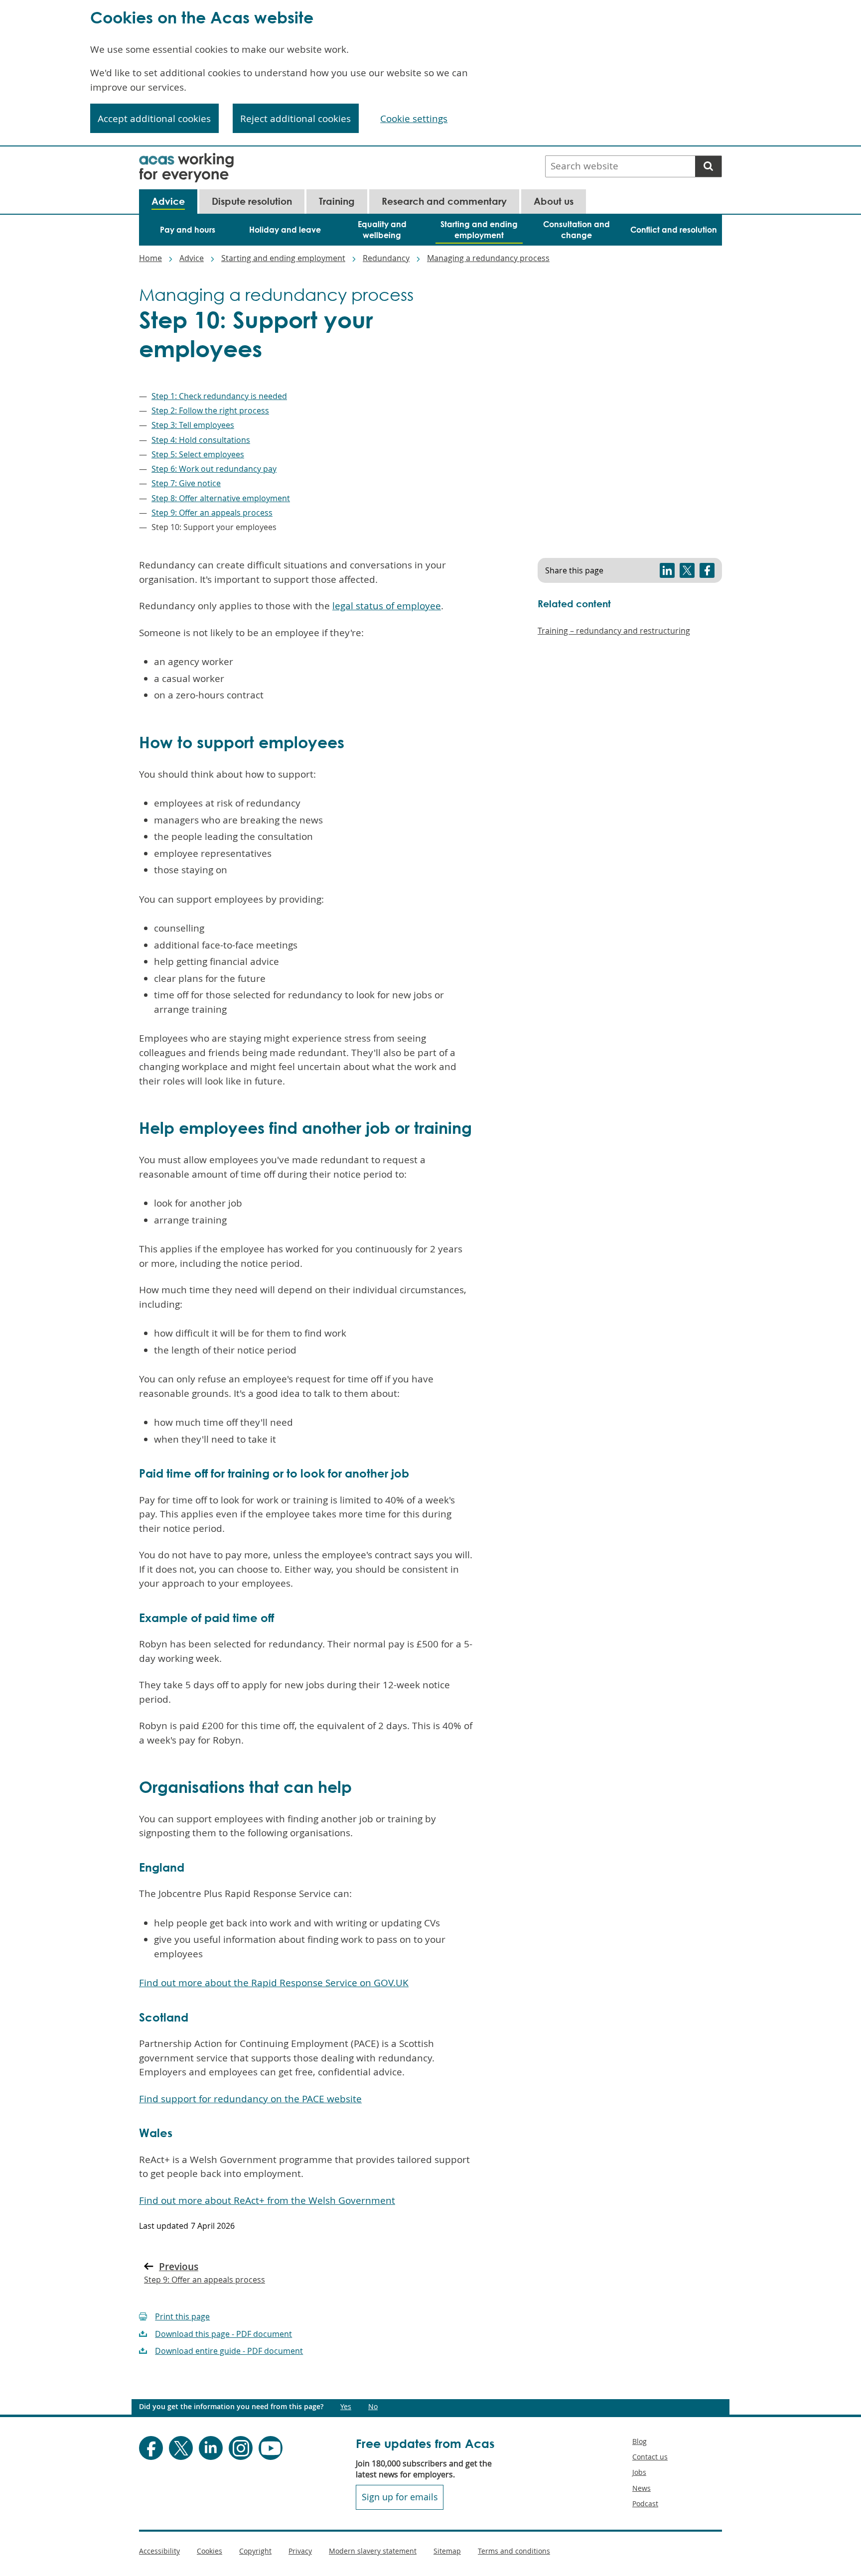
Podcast (645, 2504)
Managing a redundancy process (488, 258)
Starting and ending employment (283, 258)
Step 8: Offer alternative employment (221, 498)
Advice (192, 258)
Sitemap (447, 2551)
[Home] (186, 159)
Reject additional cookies (295, 119)
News (642, 2488)
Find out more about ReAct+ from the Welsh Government (267, 2200)
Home (150, 258)
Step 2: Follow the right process (210, 410)
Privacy (300, 2551)
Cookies (210, 2551)
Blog (640, 2441)
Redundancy (386, 258)
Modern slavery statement (373, 2551)
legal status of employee (387, 606)
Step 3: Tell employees (193, 425)
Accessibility (159, 2551)
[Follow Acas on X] (181, 2448)
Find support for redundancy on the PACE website (250, 2099)
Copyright (255, 2551)
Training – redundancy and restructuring (614, 631)
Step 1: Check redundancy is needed (219, 396)
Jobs (639, 2472)
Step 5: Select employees (198, 454)
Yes (346, 2407)
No (373, 2407)
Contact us (650, 2457)
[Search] (708, 166)
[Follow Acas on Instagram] (241, 2448)
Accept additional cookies (154, 119)
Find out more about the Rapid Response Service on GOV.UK (274, 1983)
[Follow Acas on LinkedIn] (211, 2448)
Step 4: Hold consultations (201, 440)
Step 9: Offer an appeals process (212, 513)
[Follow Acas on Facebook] (151, 2448)
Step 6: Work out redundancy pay (214, 469)
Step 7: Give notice (186, 483)
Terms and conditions (514, 2551)
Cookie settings (414, 119)
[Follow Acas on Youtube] (271, 2448)
